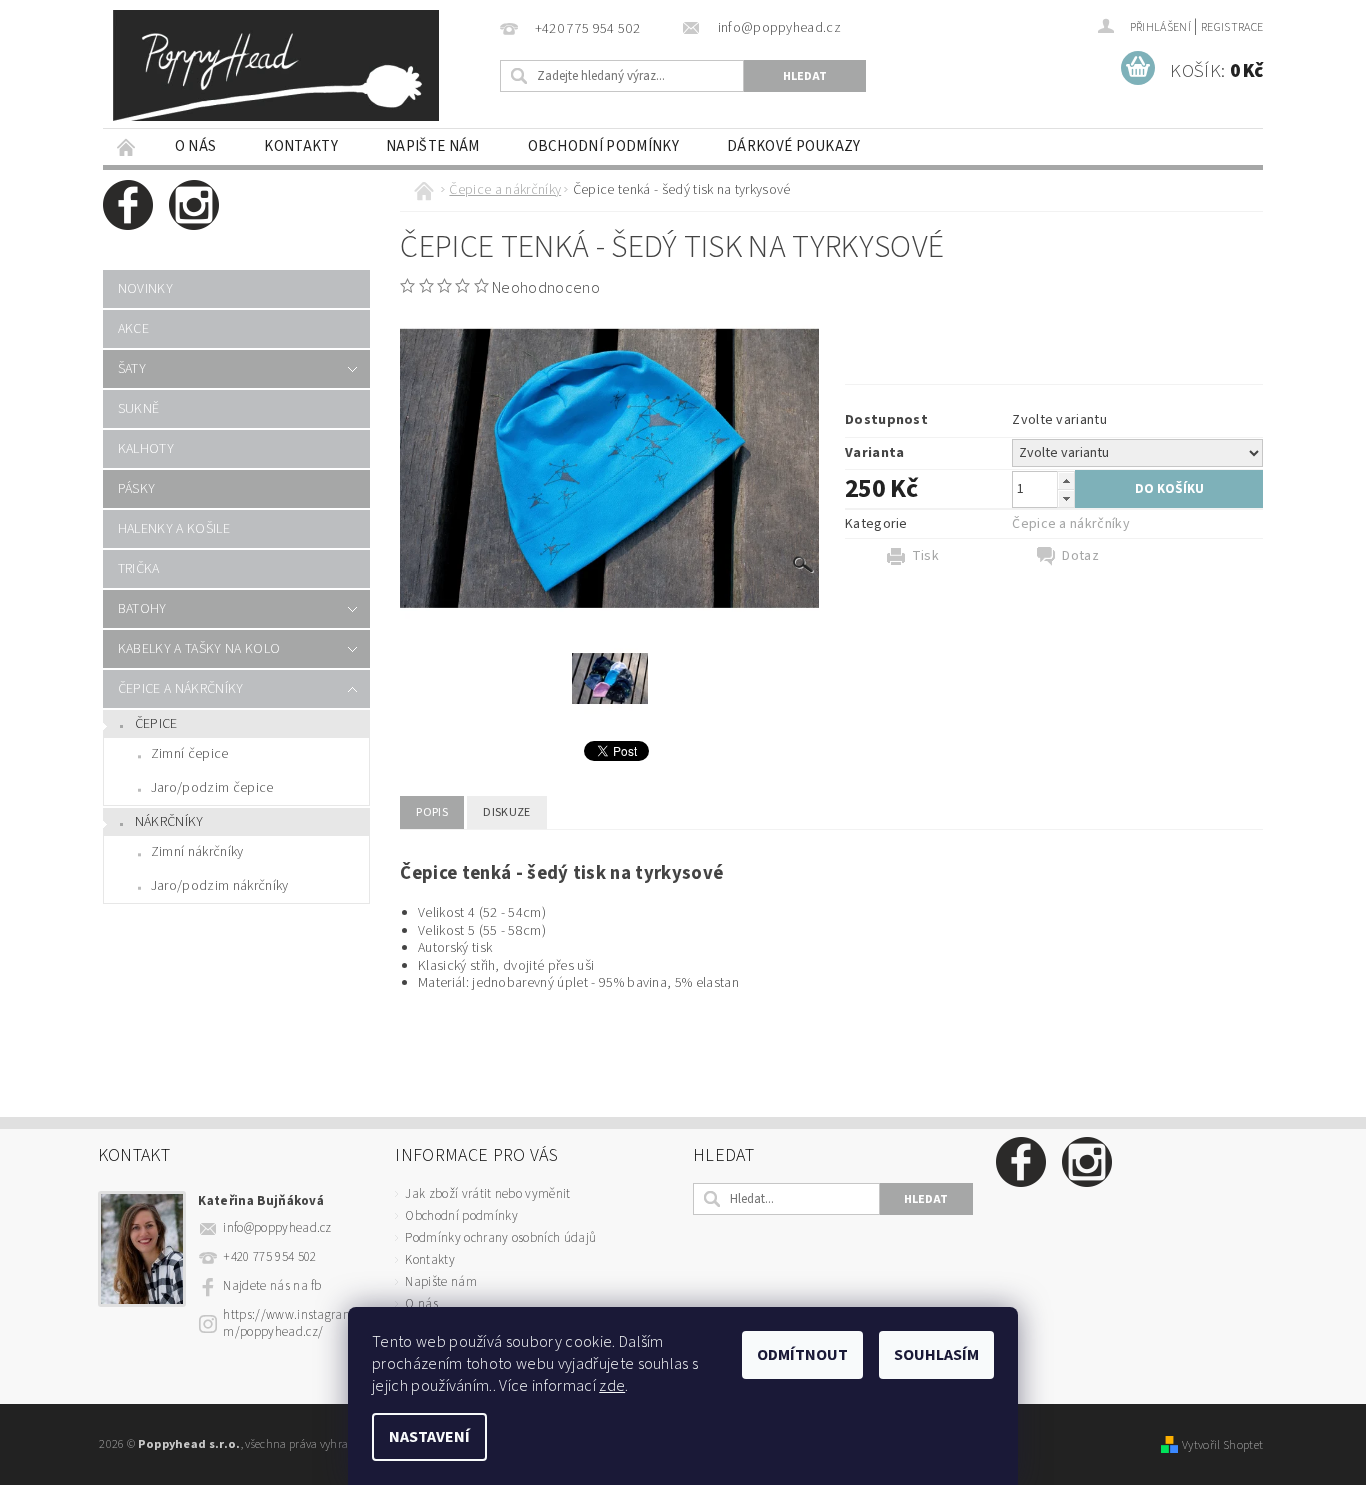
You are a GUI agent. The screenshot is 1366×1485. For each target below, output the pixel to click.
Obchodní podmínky (603, 146)
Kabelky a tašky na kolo (199, 649)
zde (612, 1386)
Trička (139, 569)
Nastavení (429, 1437)
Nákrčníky (169, 822)
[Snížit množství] (1066, 498)
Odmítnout (802, 1355)
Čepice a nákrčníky (181, 689)
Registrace (1232, 27)
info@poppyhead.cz (277, 1228)
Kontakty (301, 146)
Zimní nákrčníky (197, 852)
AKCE (133, 329)
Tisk (925, 556)
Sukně (139, 409)
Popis (432, 812)
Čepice (156, 724)
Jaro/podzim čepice (212, 788)
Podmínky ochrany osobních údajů (500, 1238)
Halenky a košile (174, 529)
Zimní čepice (190, 754)
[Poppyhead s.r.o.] (276, 65)
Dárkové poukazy (794, 146)
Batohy (142, 609)
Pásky (137, 489)
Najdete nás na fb (272, 1286)
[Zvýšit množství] (1066, 480)
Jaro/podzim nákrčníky (220, 886)
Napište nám (433, 146)
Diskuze (506, 812)
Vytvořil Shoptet (1222, 1445)
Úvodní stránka (127, 146)
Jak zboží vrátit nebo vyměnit (487, 1194)
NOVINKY (145, 289)
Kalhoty (146, 449)
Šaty (132, 369)
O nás (196, 146)
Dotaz (1080, 556)
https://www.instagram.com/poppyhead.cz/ (296, 1323)
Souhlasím (936, 1355)
